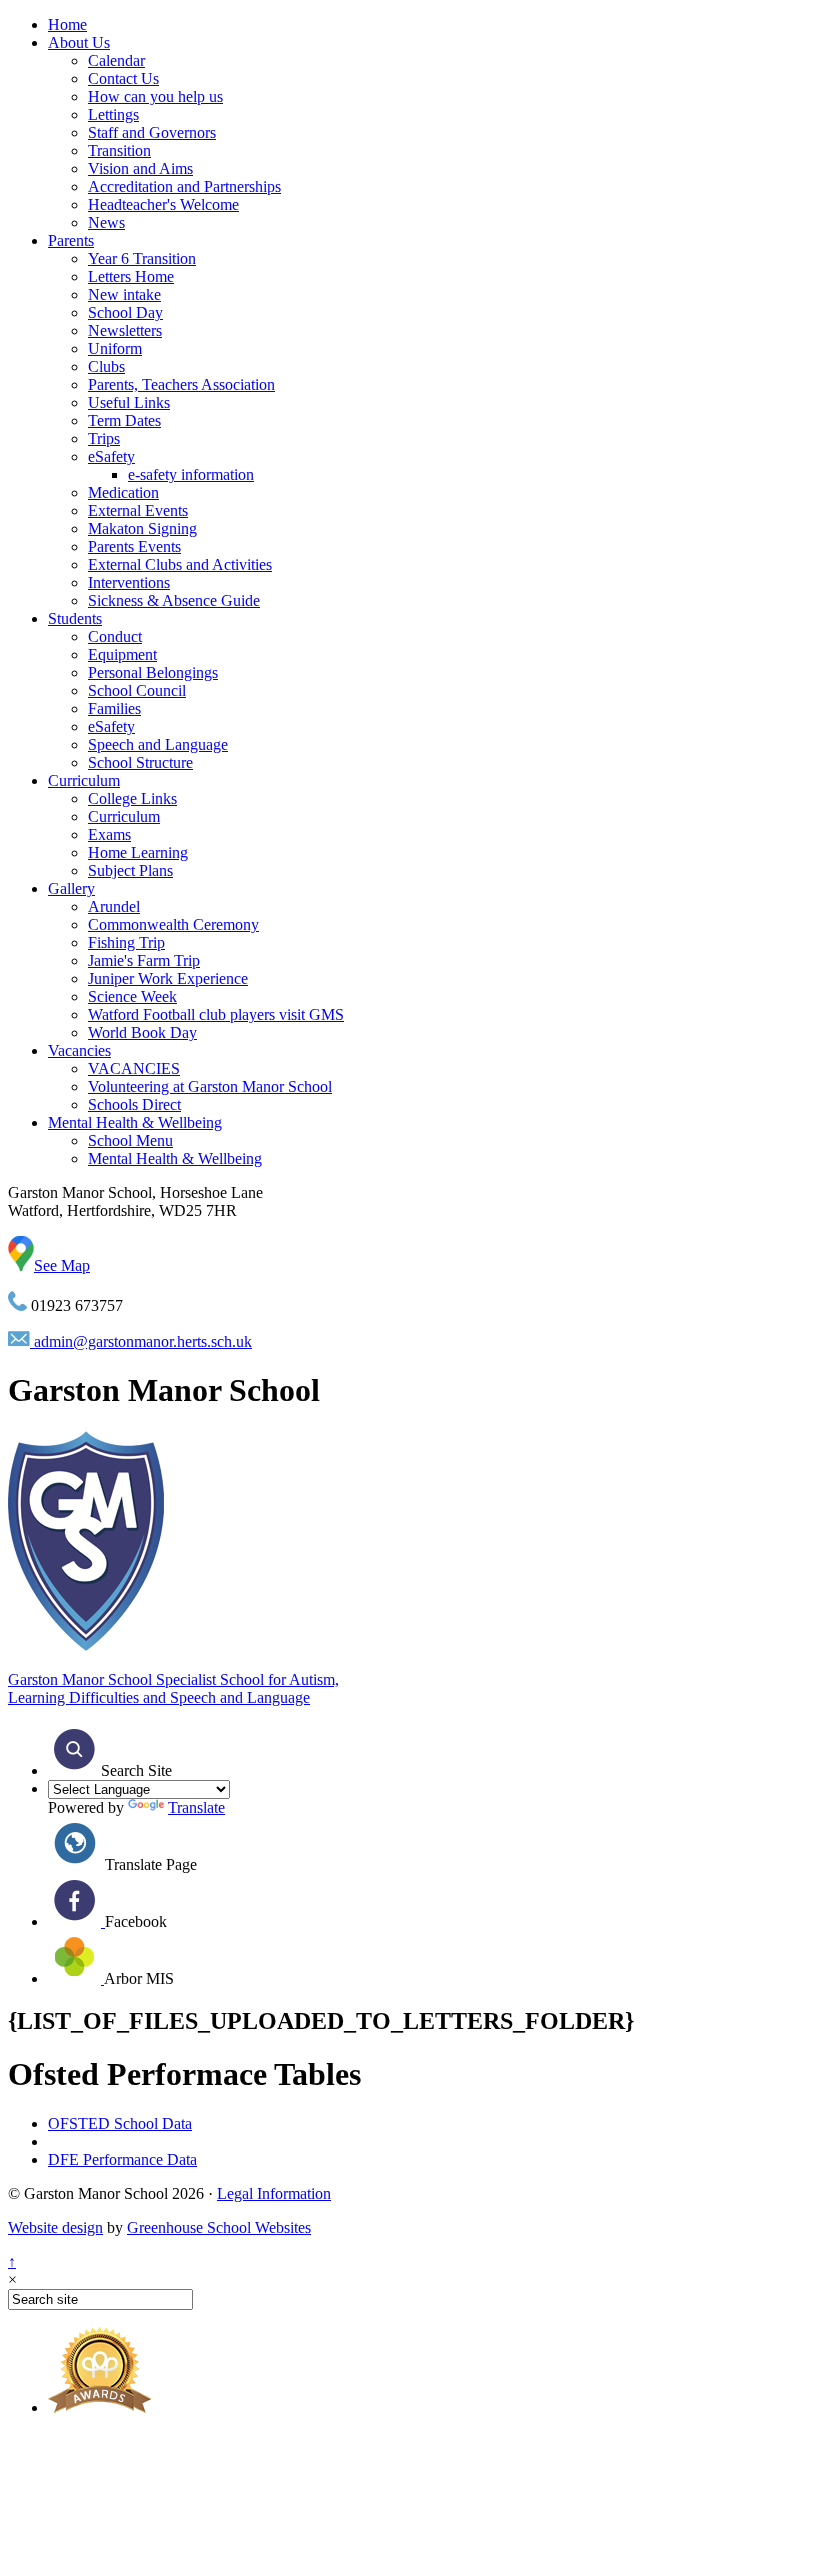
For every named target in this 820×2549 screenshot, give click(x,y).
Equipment (122, 654)
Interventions (129, 582)
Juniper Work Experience (168, 978)
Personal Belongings (153, 672)
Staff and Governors (152, 132)
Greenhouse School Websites (219, 2227)
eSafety (111, 456)
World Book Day (142, 1032)
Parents (71, 240)
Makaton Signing (142, 528)
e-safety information (191, 474)
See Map (62, 1265)
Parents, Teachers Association (181, 384)
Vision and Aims (140, 168)
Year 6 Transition (142, 258)
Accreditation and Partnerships (184, 186)
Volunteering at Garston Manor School (210, 1086)
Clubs (106, 366)
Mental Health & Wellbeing (135, 1122)
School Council (137, 690)
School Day (125, 312)
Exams (109, 834)
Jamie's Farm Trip (144, 960)
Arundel (114, 906)
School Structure (140, 762)
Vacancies (79, 1050)
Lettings (113, 114)
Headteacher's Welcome (163, 204)
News (106, 222)
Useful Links (129, 402)
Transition (119, 150)
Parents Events (134, 546)
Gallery (71, 888)
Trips (104, 438)
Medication (123, 492)
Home (67, 24)
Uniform (115, 348)
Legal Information (274, 2193)
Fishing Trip (126, 942)
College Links (132, 798)
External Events (138, 510)
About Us (79, 42)
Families (114, 708)
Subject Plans (130, 870)
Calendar (116, 60)
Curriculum (84, 780)
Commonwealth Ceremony (173, 924)
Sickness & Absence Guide (174, 600)
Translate (196, 1807)
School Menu (130, 1140)
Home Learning (138, 852)
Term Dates (124, 420)
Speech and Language (158, 744)
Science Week (132, 996)
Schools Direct (134, 1104)
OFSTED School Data (120, 2123)
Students (75, 618)
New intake (124, 294)
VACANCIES (134, 1068)
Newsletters (125, 330)
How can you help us (155, 96)
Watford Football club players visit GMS (216, 1014)
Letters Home (131, 276)
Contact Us (123, 78)
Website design (55, 2227)
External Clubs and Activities (180, 564)
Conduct (115, 636)
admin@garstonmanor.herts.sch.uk (141, 1341)
